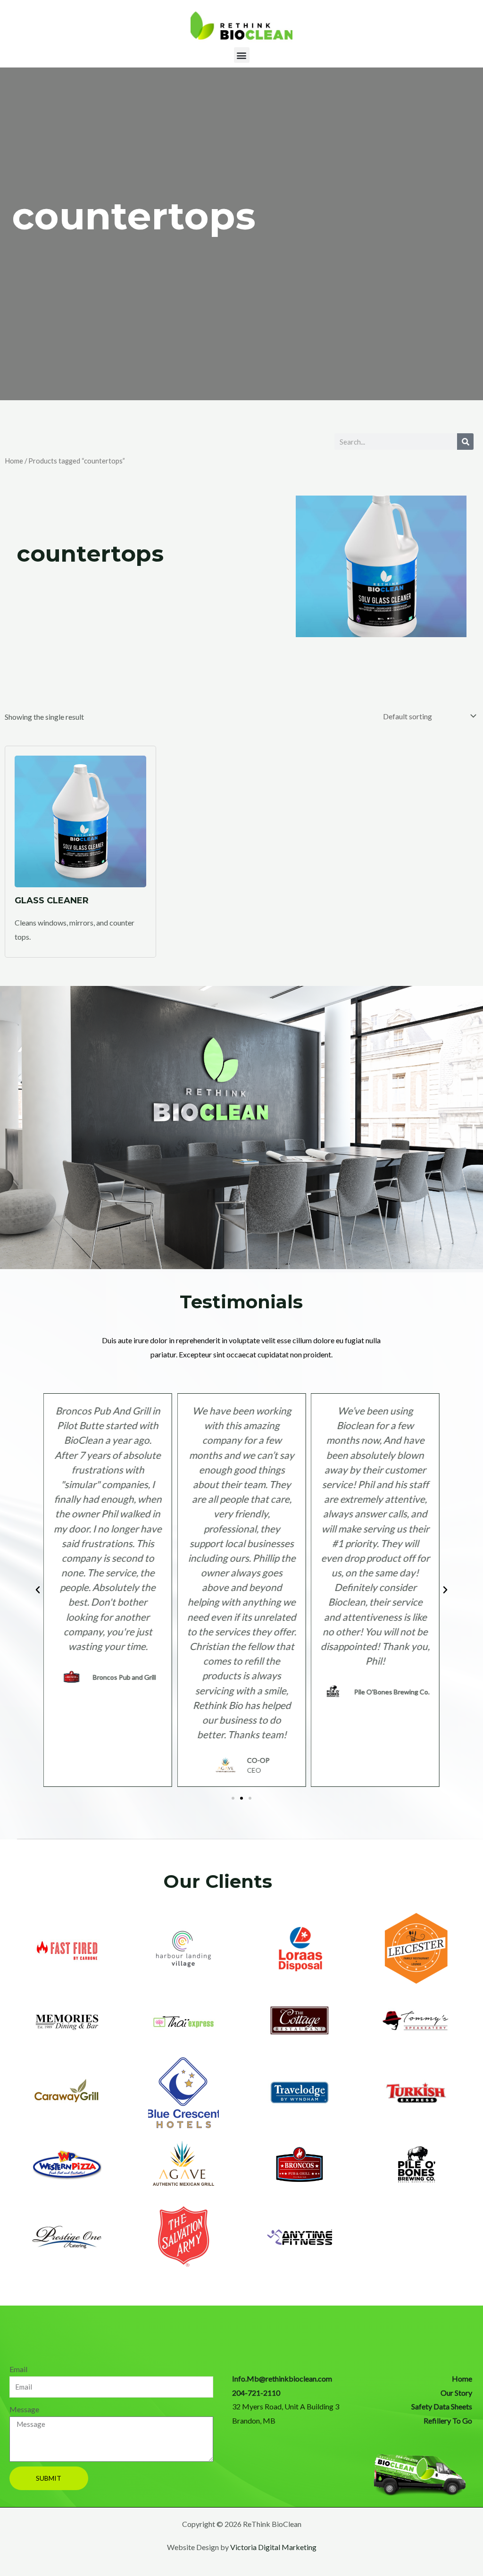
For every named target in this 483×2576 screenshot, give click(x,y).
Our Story (456, 2393)
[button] (242, 55)
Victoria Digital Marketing (273, 2547)
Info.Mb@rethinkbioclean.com (282, 2378)
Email (18, 2369)
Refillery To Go (448, 2420)
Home (14, 461)
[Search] (465, 442)
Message (24, 2409)
